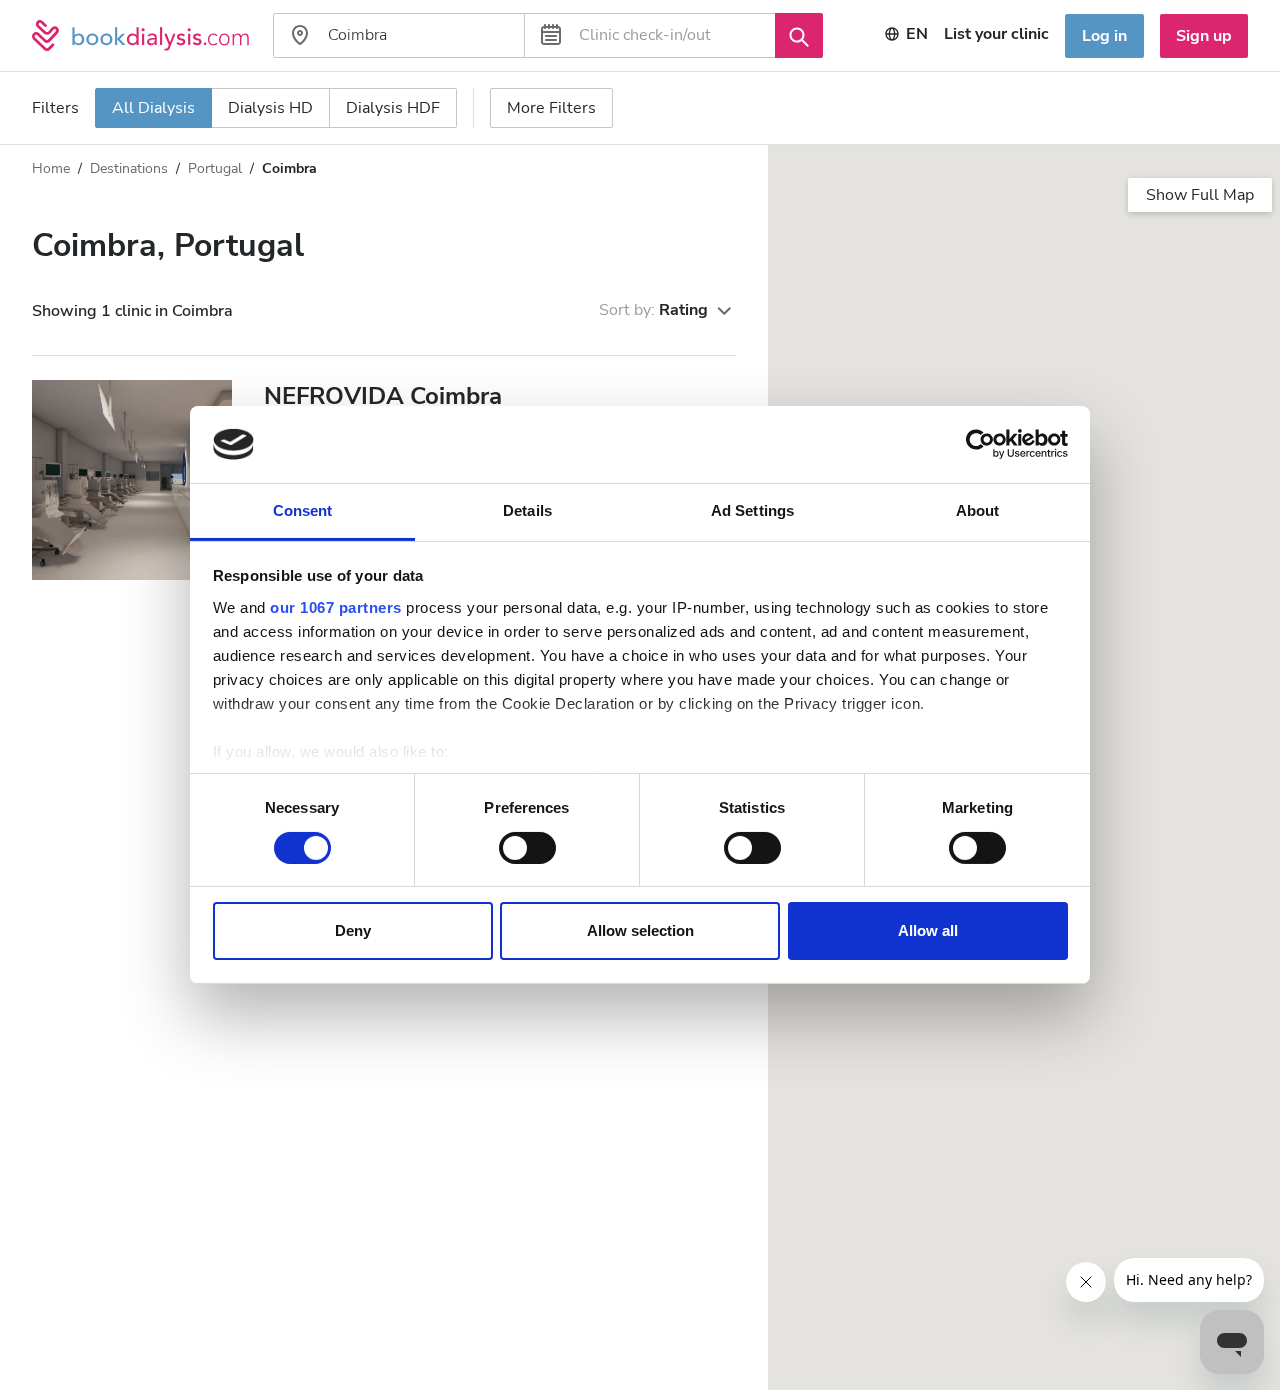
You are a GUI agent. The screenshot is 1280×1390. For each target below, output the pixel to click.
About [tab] (978, 510)
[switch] (527, 848)
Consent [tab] (303, 510)
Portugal (215, 168)
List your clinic (996, 34)
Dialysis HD (270, 108)
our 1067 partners (336, 607)
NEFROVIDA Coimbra (383, 396)
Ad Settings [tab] (752, 510)
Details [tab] (527, 510)
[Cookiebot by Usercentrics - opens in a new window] (980, 444)
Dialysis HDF (393, 108)
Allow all (928, 931)
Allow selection (640, 931)
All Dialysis (153, 108)
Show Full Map (1200, 195)
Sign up (1204, 36)
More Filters (551, 108)
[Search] (799, 35)
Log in (1104, 36)
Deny (353, 931)
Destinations (129, 168)
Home (51, 168)
